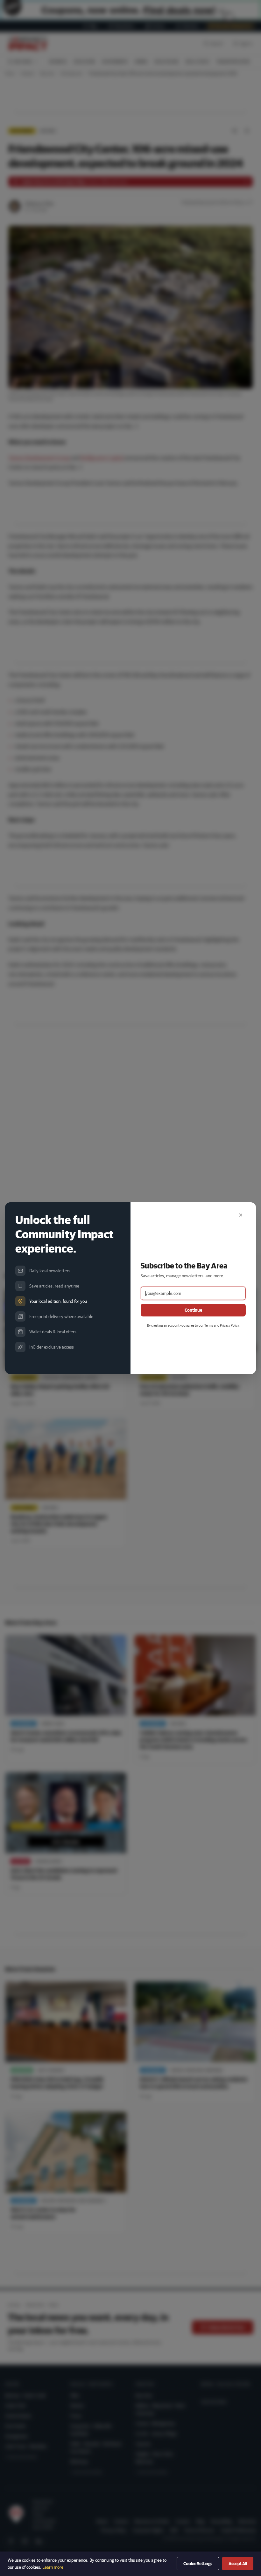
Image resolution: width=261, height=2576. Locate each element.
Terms (209, 1325)
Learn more (53, 2567)
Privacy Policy (229, 1325)
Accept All (238, 2564)
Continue (193, 1310)
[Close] (241, 1215)
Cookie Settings (198, 2564)
